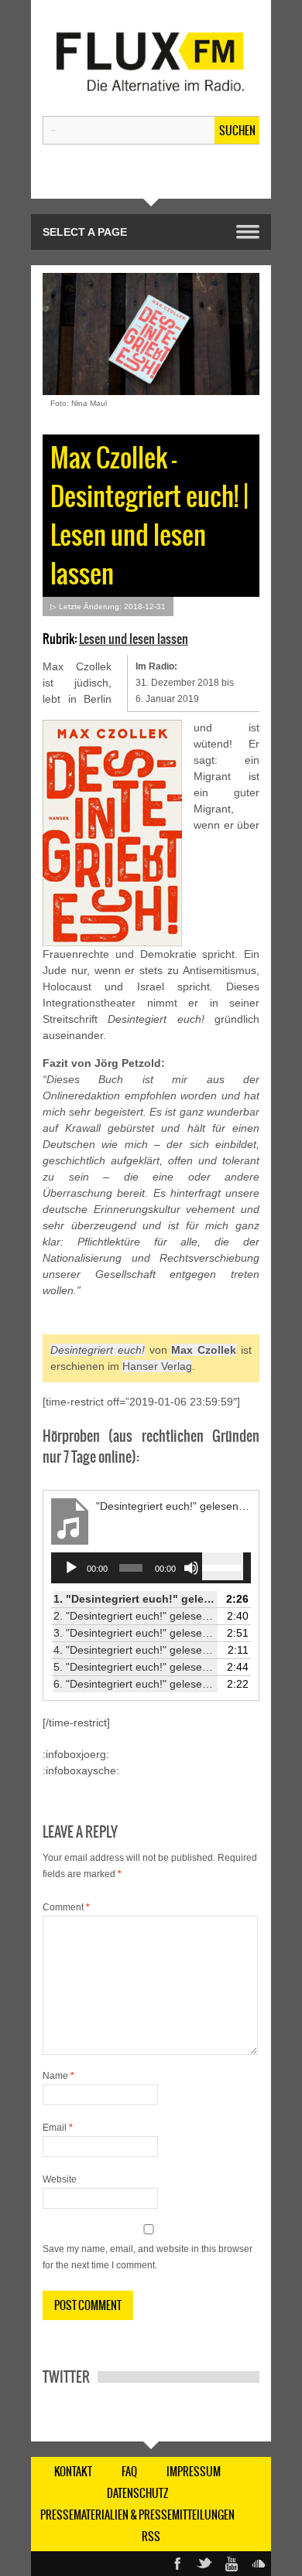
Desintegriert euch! (98, 1350)
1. (136, 1599)
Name (58, 2076)
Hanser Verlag (157, 1366)
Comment (66, 1907)
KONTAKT (73, 2472)
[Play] (71, 1568)
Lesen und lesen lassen (134, 639)
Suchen (237, 131)
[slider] (223, 1566)
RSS (151, 2537)
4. (136, 1650)
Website (60, 2179)
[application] (151, 1568)
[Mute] (191, 1568)
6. (136, 1684)
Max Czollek (204, 1350)
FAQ (129, 2472)
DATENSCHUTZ (138, 2493)
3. (136, 1633)
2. (136, 1616)
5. (136, 1667)
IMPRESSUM (194, 2472)
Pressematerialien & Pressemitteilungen (137, 2515)
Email (58, 2128)
